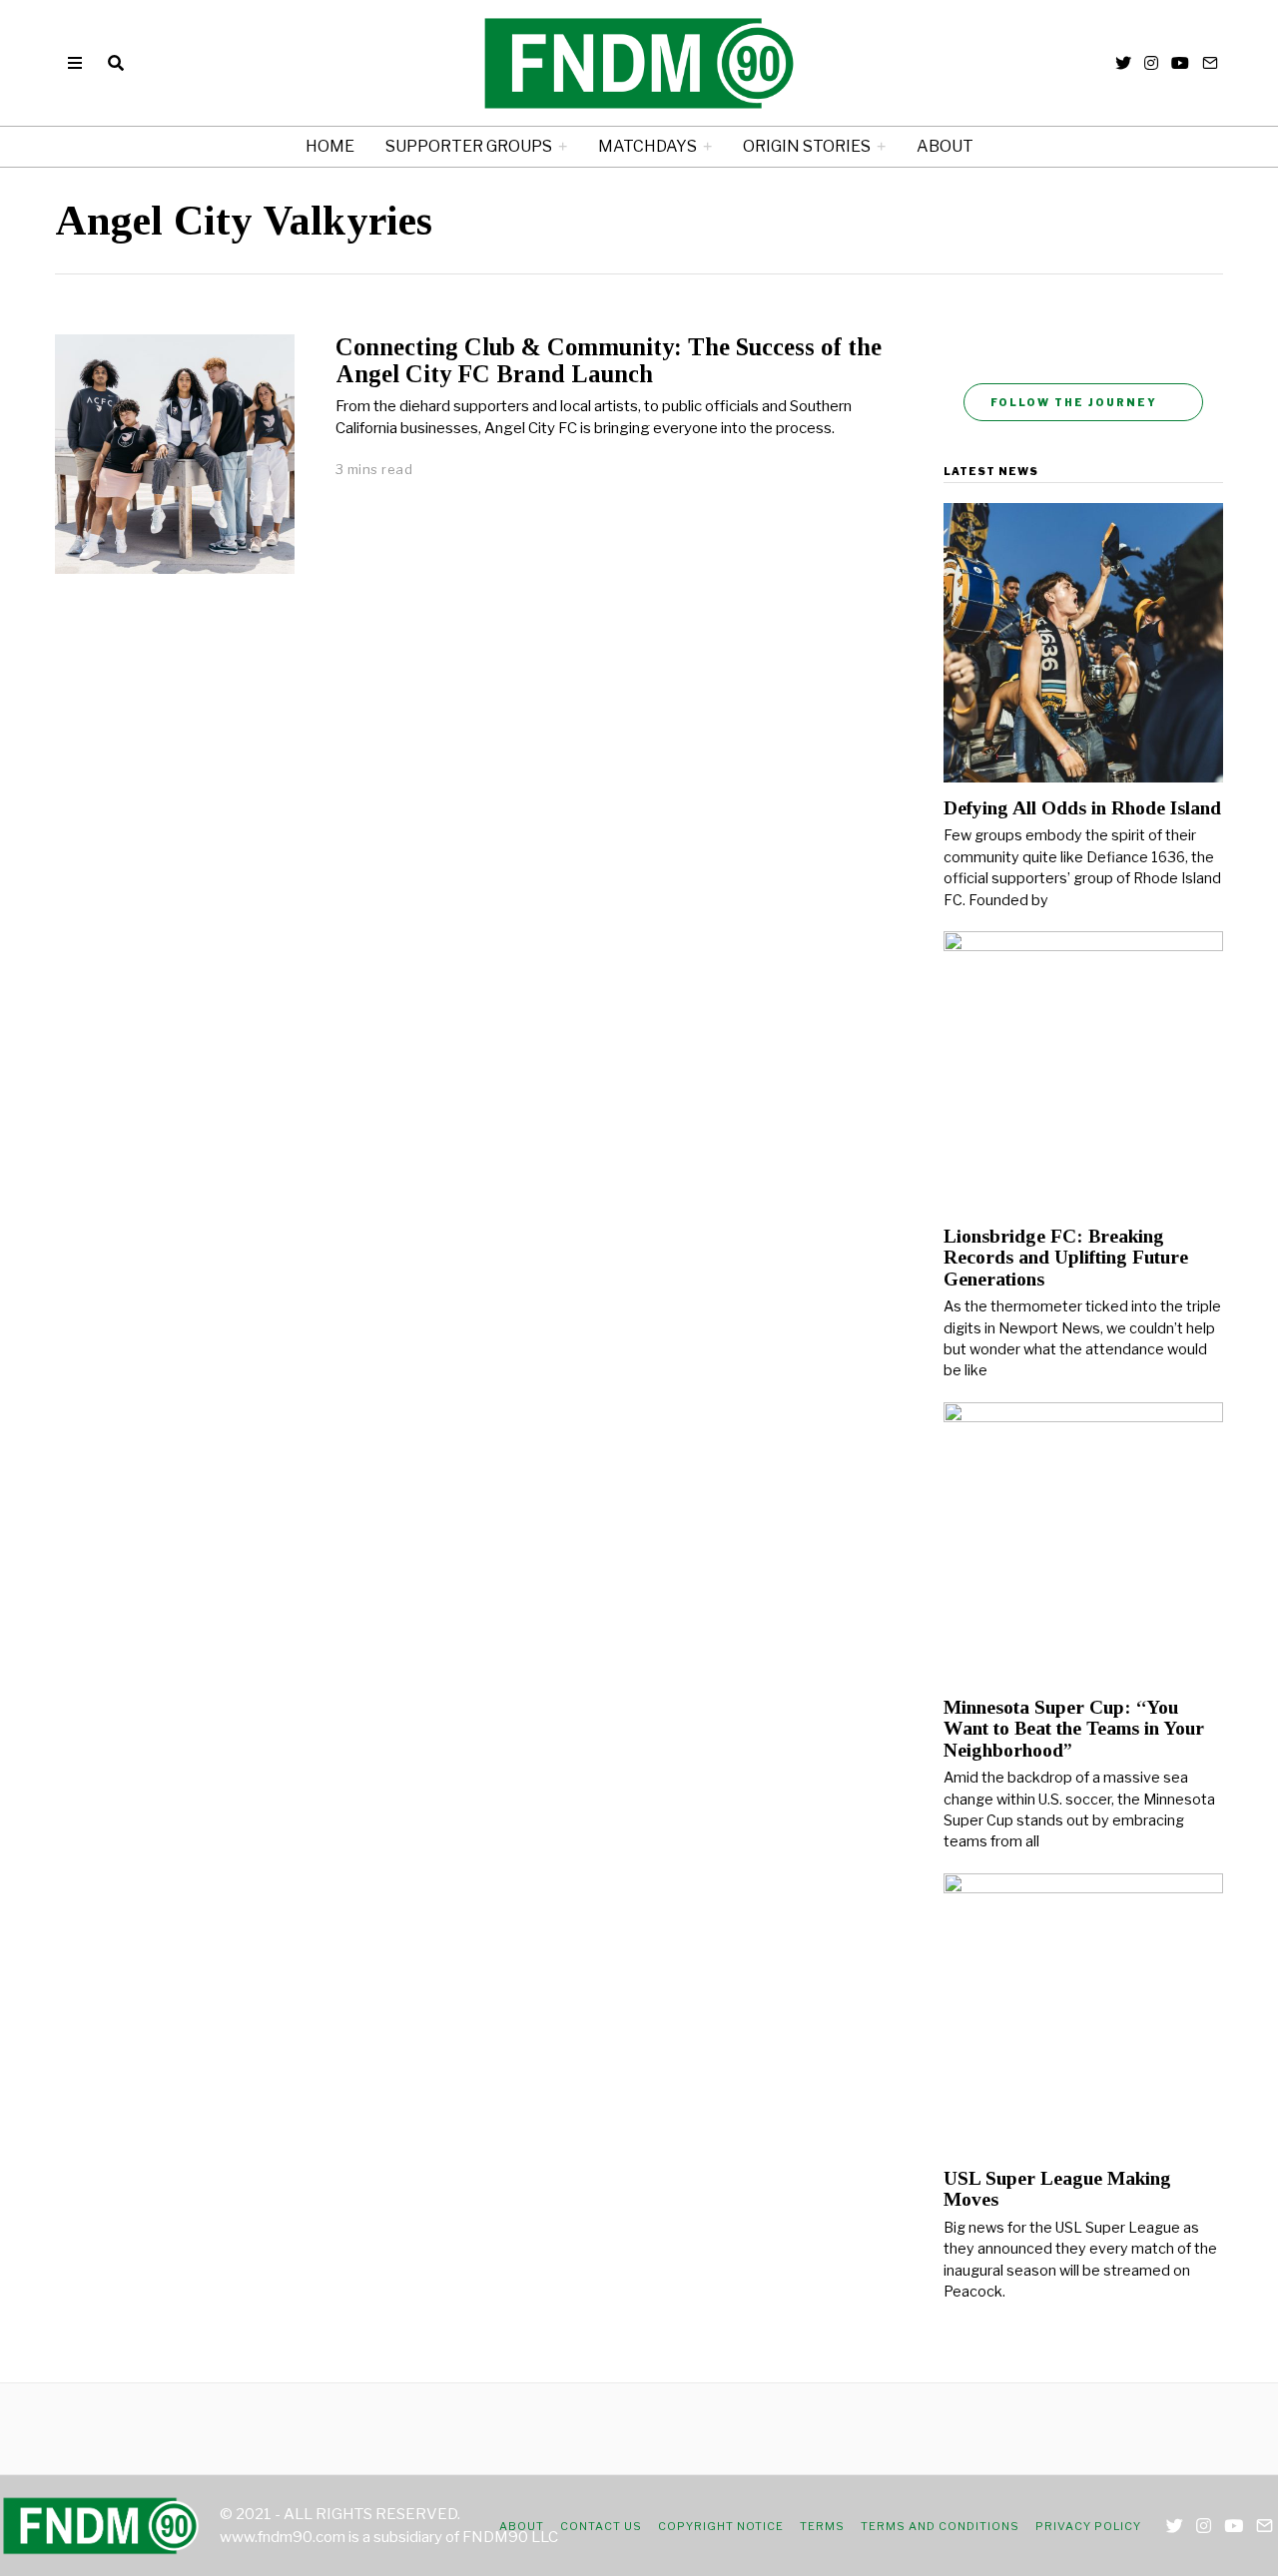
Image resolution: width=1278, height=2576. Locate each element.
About (945, 146)
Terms (822, 2526)
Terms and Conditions (940, 2526)
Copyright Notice (721, 2526)
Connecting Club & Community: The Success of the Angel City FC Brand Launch (609, 360)
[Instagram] (1151, 63)
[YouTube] (1180, 63)
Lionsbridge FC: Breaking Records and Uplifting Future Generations (1066, 1258)
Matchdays (647, 146)
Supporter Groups (469, 146)
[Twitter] (1123, 63)
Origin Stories (807, 146)
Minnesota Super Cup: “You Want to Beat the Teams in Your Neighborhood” (1074, 1729)
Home (330, 146)
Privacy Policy (1088, 2526)
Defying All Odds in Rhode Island (1082, 808)
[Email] (1210, 63)
